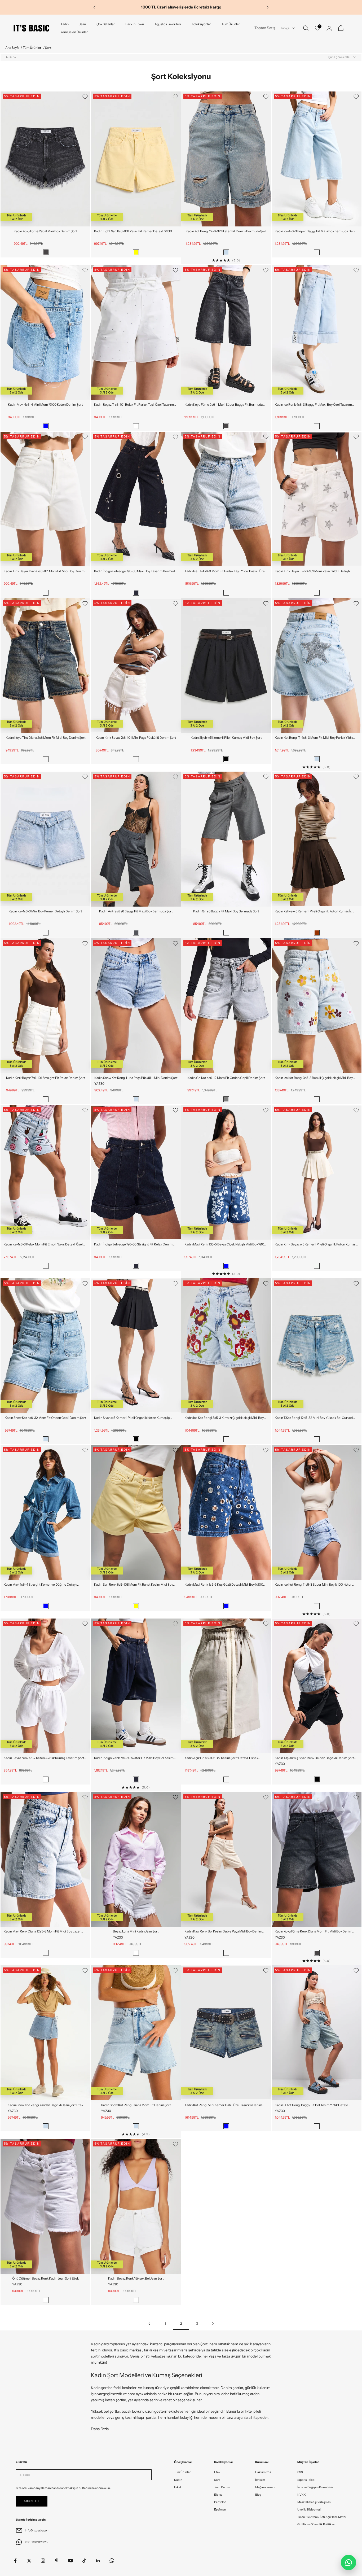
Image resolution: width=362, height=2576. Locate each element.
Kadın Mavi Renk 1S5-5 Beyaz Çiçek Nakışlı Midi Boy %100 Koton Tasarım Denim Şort (225, 1245)
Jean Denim (222, 2487)
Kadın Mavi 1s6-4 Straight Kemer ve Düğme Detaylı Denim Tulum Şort (40, 1585)
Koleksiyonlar (201, 24)
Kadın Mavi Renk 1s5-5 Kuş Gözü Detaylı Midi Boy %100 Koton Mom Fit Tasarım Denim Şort (224, 1585)
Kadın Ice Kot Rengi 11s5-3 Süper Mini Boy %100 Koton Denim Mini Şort (314, 1585)
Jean (83, 24)
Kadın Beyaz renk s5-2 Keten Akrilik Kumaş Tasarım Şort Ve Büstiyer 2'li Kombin (44, 1758)
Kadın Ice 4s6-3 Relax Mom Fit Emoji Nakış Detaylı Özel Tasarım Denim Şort (43, 1245)
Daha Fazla (100, 2429)
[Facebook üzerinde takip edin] (15, 2561)
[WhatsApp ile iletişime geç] (348, 2562)
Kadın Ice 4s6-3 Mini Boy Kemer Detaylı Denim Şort (45, 911)
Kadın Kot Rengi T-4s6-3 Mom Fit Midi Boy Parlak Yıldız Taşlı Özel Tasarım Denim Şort (314, 738)
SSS (300, 2472)
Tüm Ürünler (231, 24)
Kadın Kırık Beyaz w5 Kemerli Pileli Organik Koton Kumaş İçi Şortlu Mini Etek (315, 1245)
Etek (217, 2472)
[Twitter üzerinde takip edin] (29, 2561)
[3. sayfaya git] (213, 2324)
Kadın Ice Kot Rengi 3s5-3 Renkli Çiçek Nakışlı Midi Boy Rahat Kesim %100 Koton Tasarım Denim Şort (314, 1078)
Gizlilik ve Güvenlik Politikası (316, 2524)
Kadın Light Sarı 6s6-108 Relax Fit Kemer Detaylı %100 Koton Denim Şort (133, 231)
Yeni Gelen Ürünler (74, 32)
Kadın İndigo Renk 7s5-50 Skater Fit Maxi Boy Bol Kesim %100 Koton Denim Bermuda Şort (134, 1758)
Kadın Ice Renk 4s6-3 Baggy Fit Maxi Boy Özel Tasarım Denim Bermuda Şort (313, 405)
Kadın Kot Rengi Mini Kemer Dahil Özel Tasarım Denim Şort (223, 2105)
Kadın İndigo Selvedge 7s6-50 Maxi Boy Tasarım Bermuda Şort (135, 571)
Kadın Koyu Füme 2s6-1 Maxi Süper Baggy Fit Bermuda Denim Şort (224, 405)
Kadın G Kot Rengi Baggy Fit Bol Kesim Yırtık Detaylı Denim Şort (312, 2105)
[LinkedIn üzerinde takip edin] (98, 2561)
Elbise (218, 2495)
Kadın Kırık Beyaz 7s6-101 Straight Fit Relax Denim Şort (46, 1078)
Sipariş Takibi (306, 2480)
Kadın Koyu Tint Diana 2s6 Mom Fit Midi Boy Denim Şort (46, 738)
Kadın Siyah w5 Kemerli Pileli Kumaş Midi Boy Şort (226, 738)
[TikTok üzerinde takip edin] (84, 2561)
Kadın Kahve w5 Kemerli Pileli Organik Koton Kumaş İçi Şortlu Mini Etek (314, 912)
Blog (258, 2495)
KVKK (302, 2495)
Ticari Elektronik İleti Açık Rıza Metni (322, 2517)
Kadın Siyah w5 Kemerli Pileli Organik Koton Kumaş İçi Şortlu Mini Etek (132, 1418)
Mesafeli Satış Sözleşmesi (314, 2502)
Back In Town (135, 24)
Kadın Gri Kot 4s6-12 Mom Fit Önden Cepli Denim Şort (226, 1078)
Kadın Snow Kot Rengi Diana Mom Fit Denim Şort (136, 2105)
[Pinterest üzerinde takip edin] (57, 2561)
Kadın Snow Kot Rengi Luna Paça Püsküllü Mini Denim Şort (136, 1078)
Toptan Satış (265, 28)
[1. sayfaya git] (149, 2324)
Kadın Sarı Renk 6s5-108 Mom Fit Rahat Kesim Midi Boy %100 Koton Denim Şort (134, 1585)
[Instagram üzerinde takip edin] (43, 2561)
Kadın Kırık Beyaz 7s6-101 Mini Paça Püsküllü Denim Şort (136, 738)
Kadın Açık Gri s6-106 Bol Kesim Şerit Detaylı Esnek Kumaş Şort (221, 1758)
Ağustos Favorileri (168, 24)
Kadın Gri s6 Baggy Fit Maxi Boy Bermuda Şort (226, 911)
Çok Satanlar (106, 24)
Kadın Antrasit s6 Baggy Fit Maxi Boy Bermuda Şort (136, 911)
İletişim (260, 2480)
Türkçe (285, 28)
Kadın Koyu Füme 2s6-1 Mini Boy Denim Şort (45, 231)
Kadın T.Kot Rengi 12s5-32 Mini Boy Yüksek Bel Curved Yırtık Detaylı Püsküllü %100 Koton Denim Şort (314, 1418)
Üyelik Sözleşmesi (309, 2509)
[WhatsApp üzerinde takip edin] (112, 2561)
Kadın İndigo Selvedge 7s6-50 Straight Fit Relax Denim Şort (133, 1245)
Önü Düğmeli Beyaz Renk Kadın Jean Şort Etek (45, 2278)
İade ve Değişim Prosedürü (315, 2487)
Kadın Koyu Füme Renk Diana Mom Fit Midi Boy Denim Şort (314, 1932)
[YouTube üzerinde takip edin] (70, 2561)
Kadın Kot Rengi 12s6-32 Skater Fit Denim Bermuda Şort (226, 231)
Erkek (178, 2487)
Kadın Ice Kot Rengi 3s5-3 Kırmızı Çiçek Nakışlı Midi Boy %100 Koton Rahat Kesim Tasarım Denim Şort (224, 1418)
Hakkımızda (263, 2472)
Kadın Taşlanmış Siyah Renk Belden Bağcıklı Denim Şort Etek (314, 1758)
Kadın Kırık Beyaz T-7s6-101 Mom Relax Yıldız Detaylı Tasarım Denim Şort (312, 571)
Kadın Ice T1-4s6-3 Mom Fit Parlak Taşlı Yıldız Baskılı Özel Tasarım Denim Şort (225, 571)
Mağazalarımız (265, 2487)
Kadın (65, 24)
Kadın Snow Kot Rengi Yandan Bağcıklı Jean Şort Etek (45, 2105)
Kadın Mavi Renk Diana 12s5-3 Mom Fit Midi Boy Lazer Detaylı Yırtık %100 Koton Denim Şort (42, 1932)
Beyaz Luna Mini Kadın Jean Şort (136, 1931)
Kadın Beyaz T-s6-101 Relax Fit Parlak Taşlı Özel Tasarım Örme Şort (134, 405)
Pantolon (220, 2502)
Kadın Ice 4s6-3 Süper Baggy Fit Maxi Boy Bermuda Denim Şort (317, 231)
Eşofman (220, 2509)
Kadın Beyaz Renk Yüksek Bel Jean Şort (136, 2278)
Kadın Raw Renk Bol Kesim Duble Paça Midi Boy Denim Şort (223, 1932)
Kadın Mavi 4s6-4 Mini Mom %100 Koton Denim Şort (45, 404)
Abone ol (32, 2501)
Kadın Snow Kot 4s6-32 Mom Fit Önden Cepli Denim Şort (46, 1418)
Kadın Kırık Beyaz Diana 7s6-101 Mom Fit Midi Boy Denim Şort (44, 571)
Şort (217, 2480)
